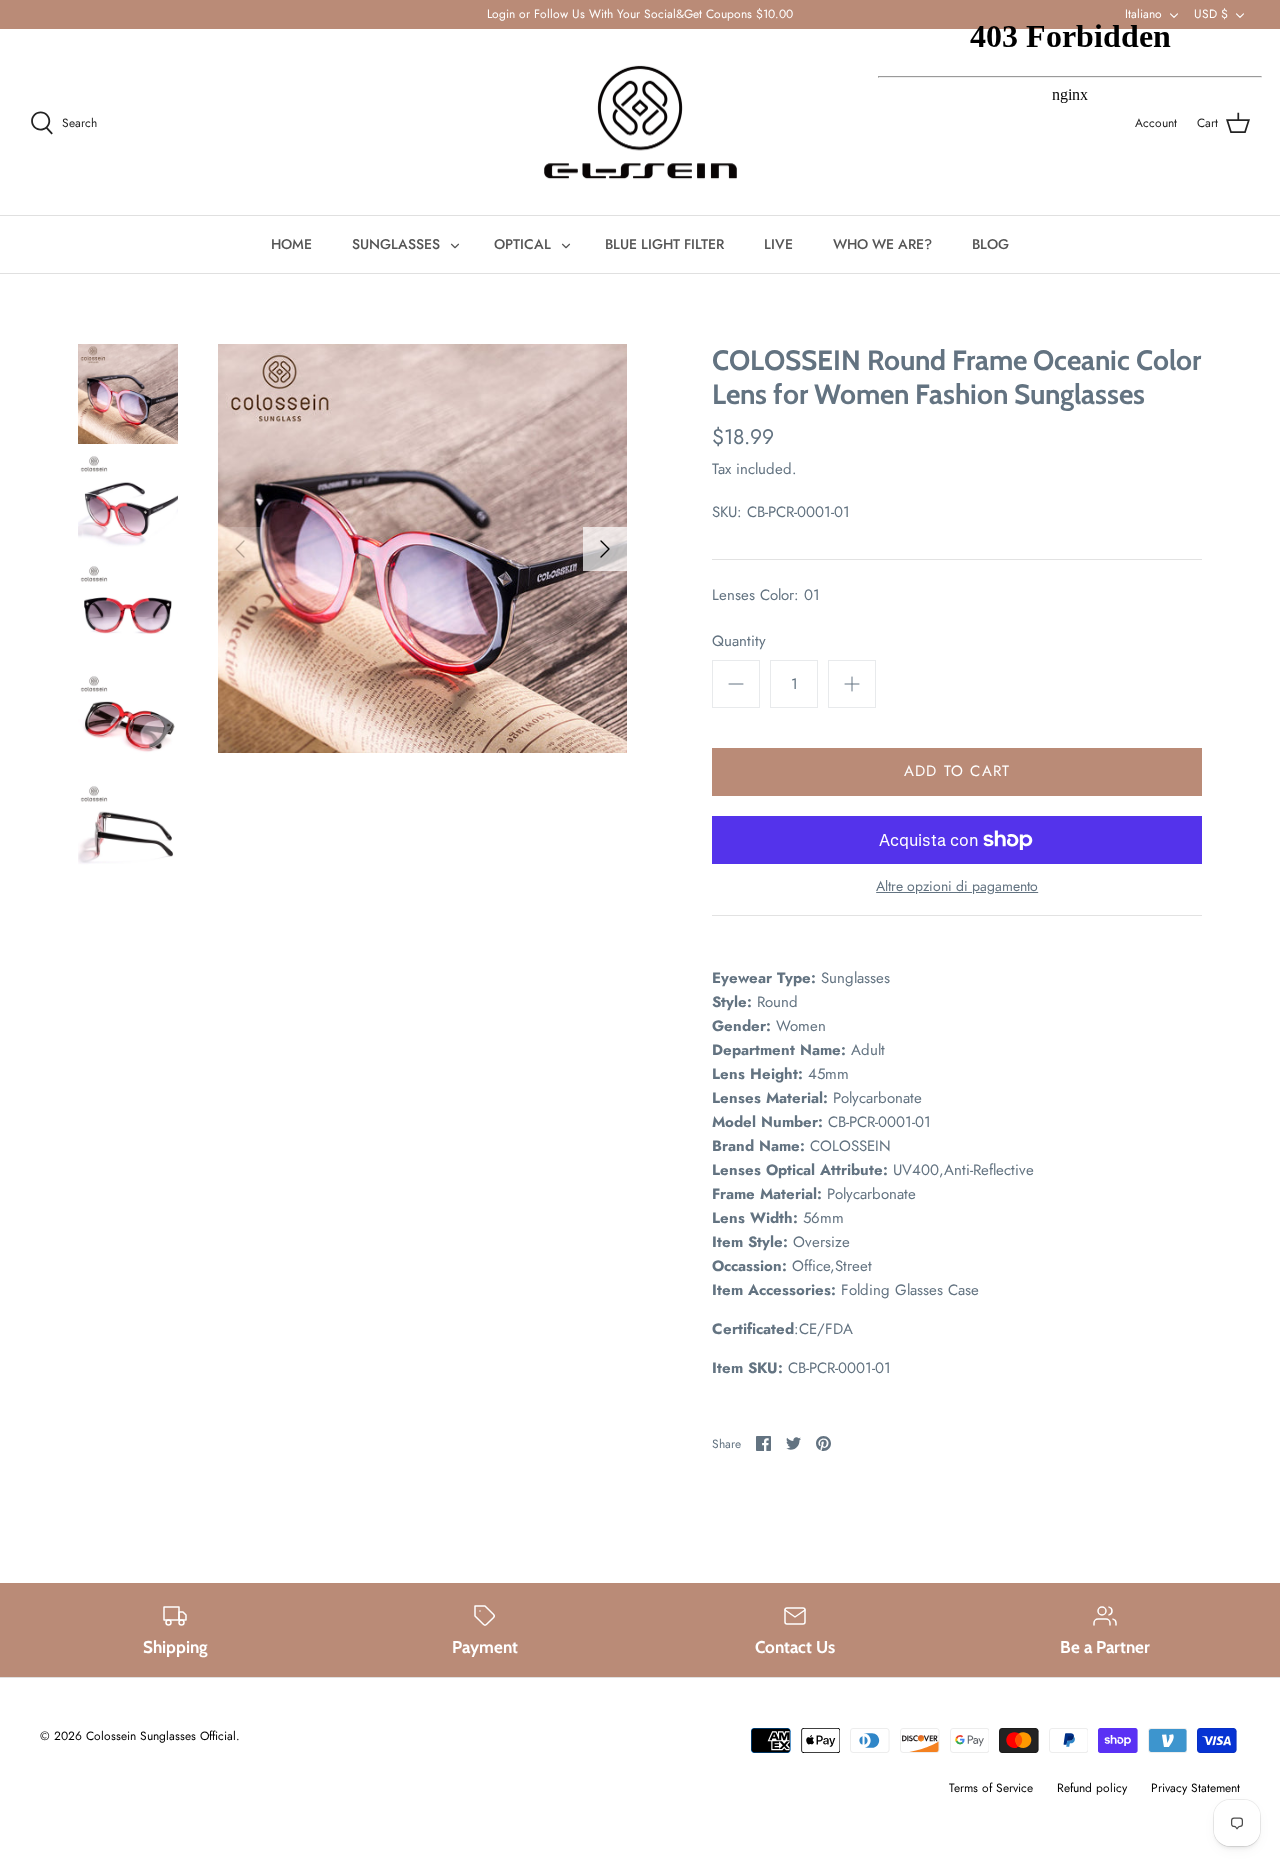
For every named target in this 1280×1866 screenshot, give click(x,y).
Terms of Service (991, 1788)
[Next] (605, 549)
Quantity (739, 641)
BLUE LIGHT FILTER (664, 244)
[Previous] (240, 549)
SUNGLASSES (396, 244)
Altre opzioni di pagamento (957, 886)
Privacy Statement (1195, 1788)
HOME (291, 244)
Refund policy (1092, 1788)
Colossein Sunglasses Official (161, 1736)
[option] (422, 548)
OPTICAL (522, 244)
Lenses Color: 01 (766, 595)
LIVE (778, 244)
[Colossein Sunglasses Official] (640, 122)
